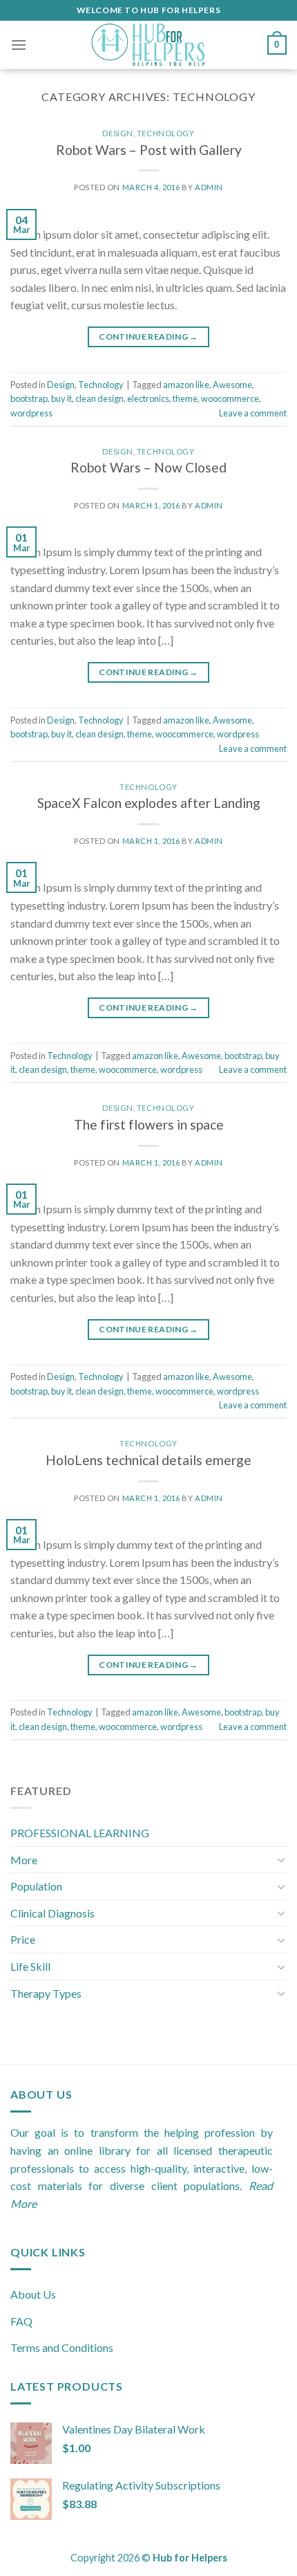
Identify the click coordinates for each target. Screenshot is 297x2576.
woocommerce (230, 398)
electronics (148, 398)
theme (185, 398)
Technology (166, 133)
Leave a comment (253, 413)
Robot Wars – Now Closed (148, 467)
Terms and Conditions (62, 2347)
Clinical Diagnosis (52, 1913)
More (24, 1860)
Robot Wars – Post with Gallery (149, 150)
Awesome (232, 385)
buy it (61, 398)
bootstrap (29, 398)
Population (36, 1886)
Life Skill (30, 1966)
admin (209, 187)
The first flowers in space (149, 1124)
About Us (33, 2294)
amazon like (186, 385)
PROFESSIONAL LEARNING (80, 1833)
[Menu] (19, 45)
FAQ (21, 2321)
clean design (99, 398)
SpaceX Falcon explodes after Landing (149, 803)
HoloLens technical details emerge (148, 1460)
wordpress (31, 413)
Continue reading (148, 337)
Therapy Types (46, 1993)
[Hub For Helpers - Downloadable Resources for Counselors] (148, 45)
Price (23, 1939)
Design (117, 133)
